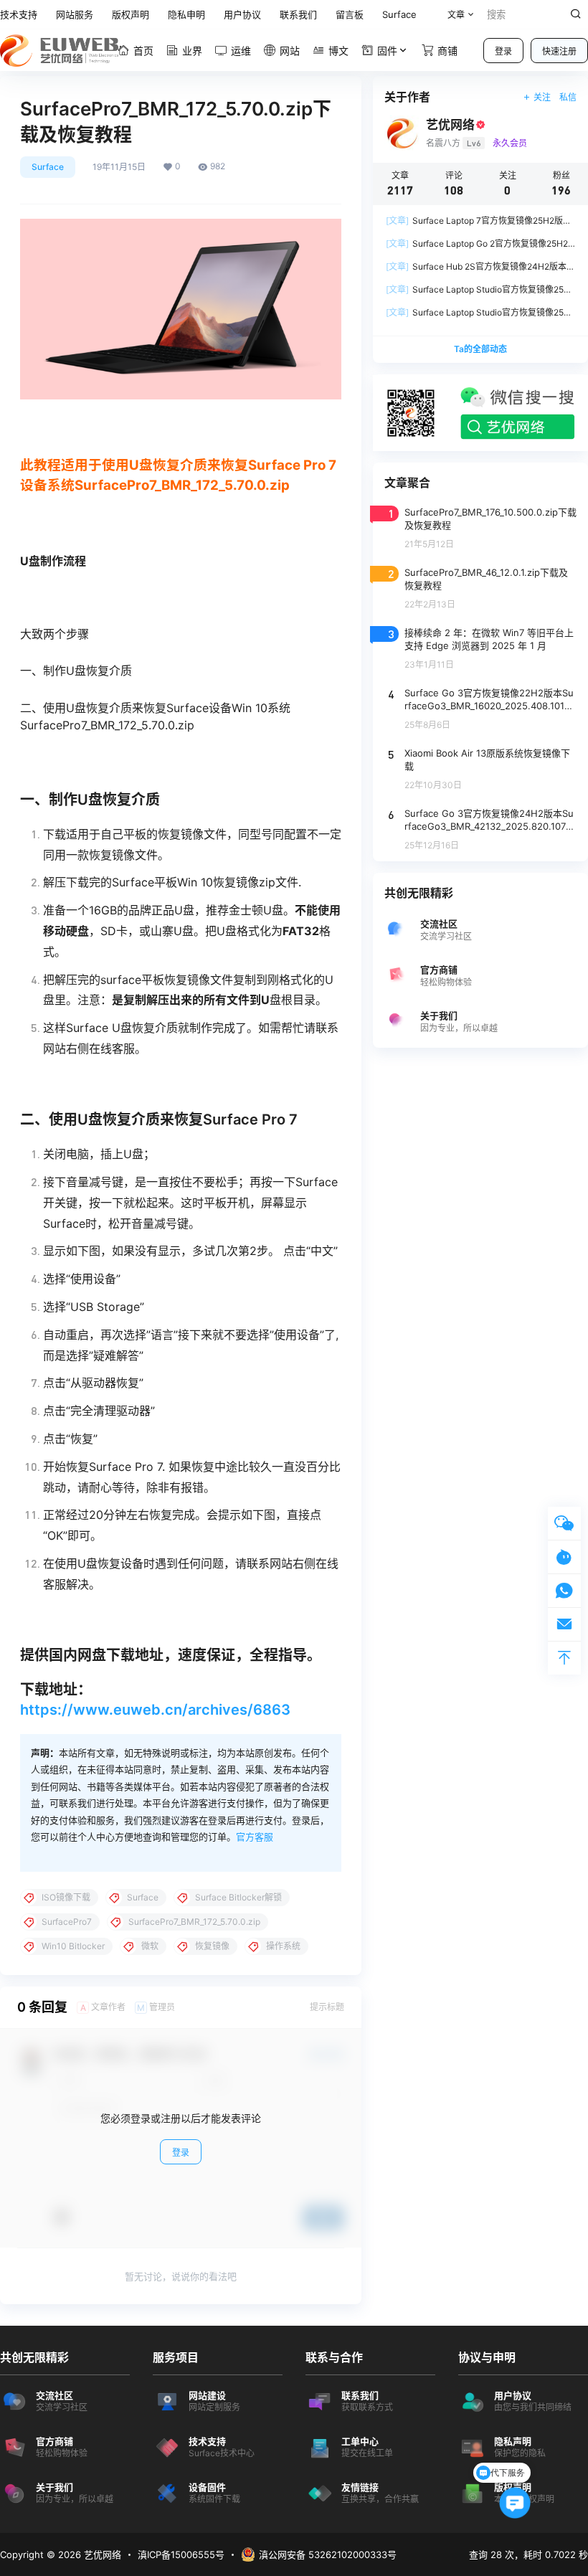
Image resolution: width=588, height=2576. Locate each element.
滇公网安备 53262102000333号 (328, 2554)
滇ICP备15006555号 (181, 2554)
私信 (568, 97)
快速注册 (559, 51)
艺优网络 (101, 2554)
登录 (503, 51)
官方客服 (255, 1837)
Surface (48, 167)
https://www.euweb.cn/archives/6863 (155, 1710)
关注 (542, 97)
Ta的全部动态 (480, 349)
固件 (387, 51)
